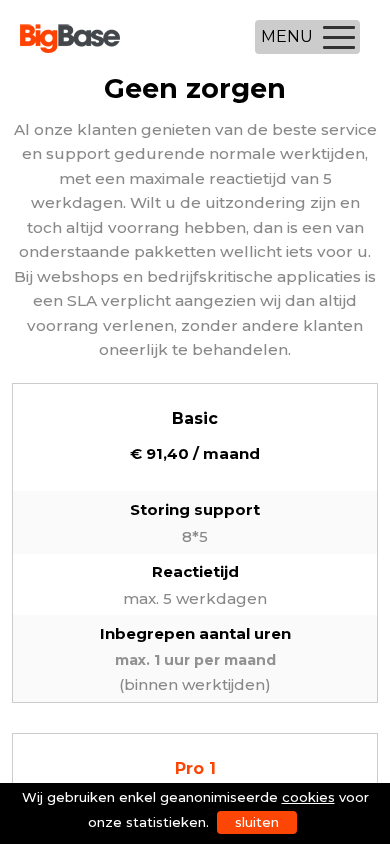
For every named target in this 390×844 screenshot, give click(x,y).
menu (287, 36)
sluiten (257, 822)
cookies (308, 797)
